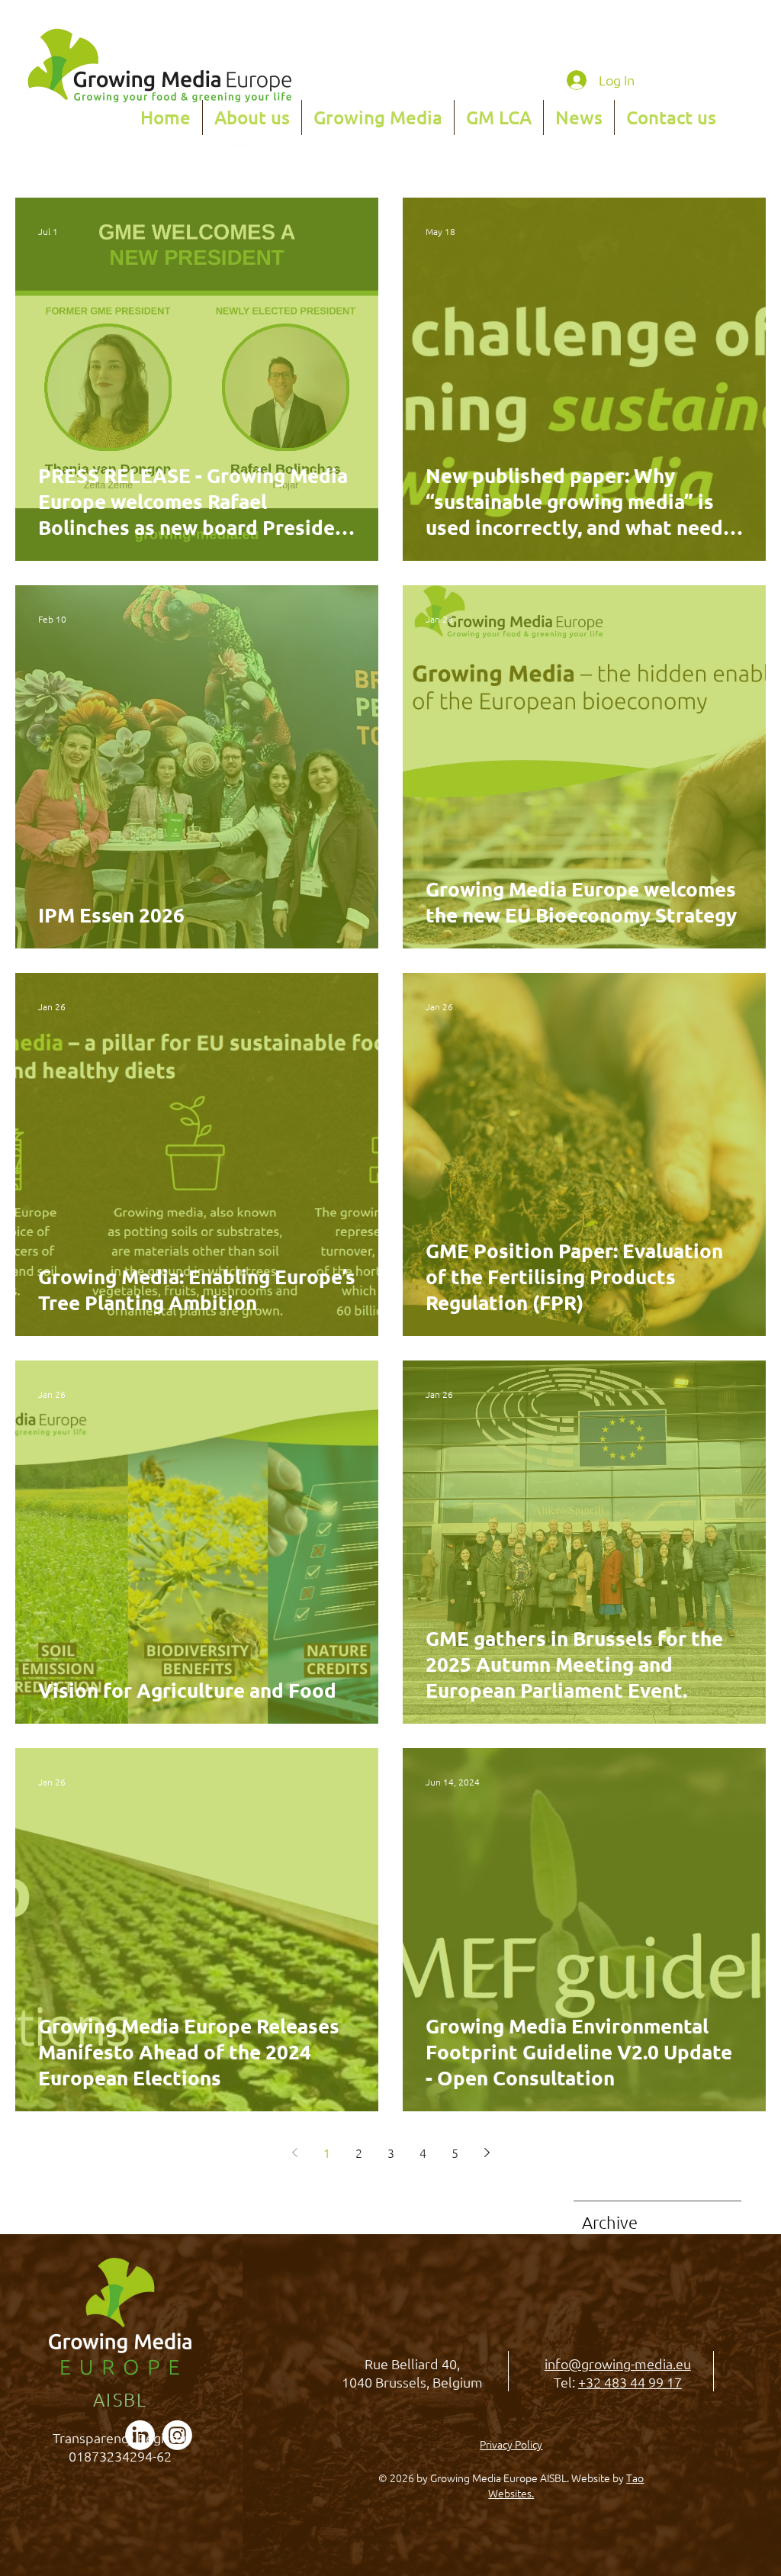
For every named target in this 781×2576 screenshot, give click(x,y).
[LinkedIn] (140, 2435)
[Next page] (487, 2153)
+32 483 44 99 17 (630, 2382)
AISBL (121, 2399)
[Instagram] (177, 2435)
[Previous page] (294, 2153)
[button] (252, 118)
